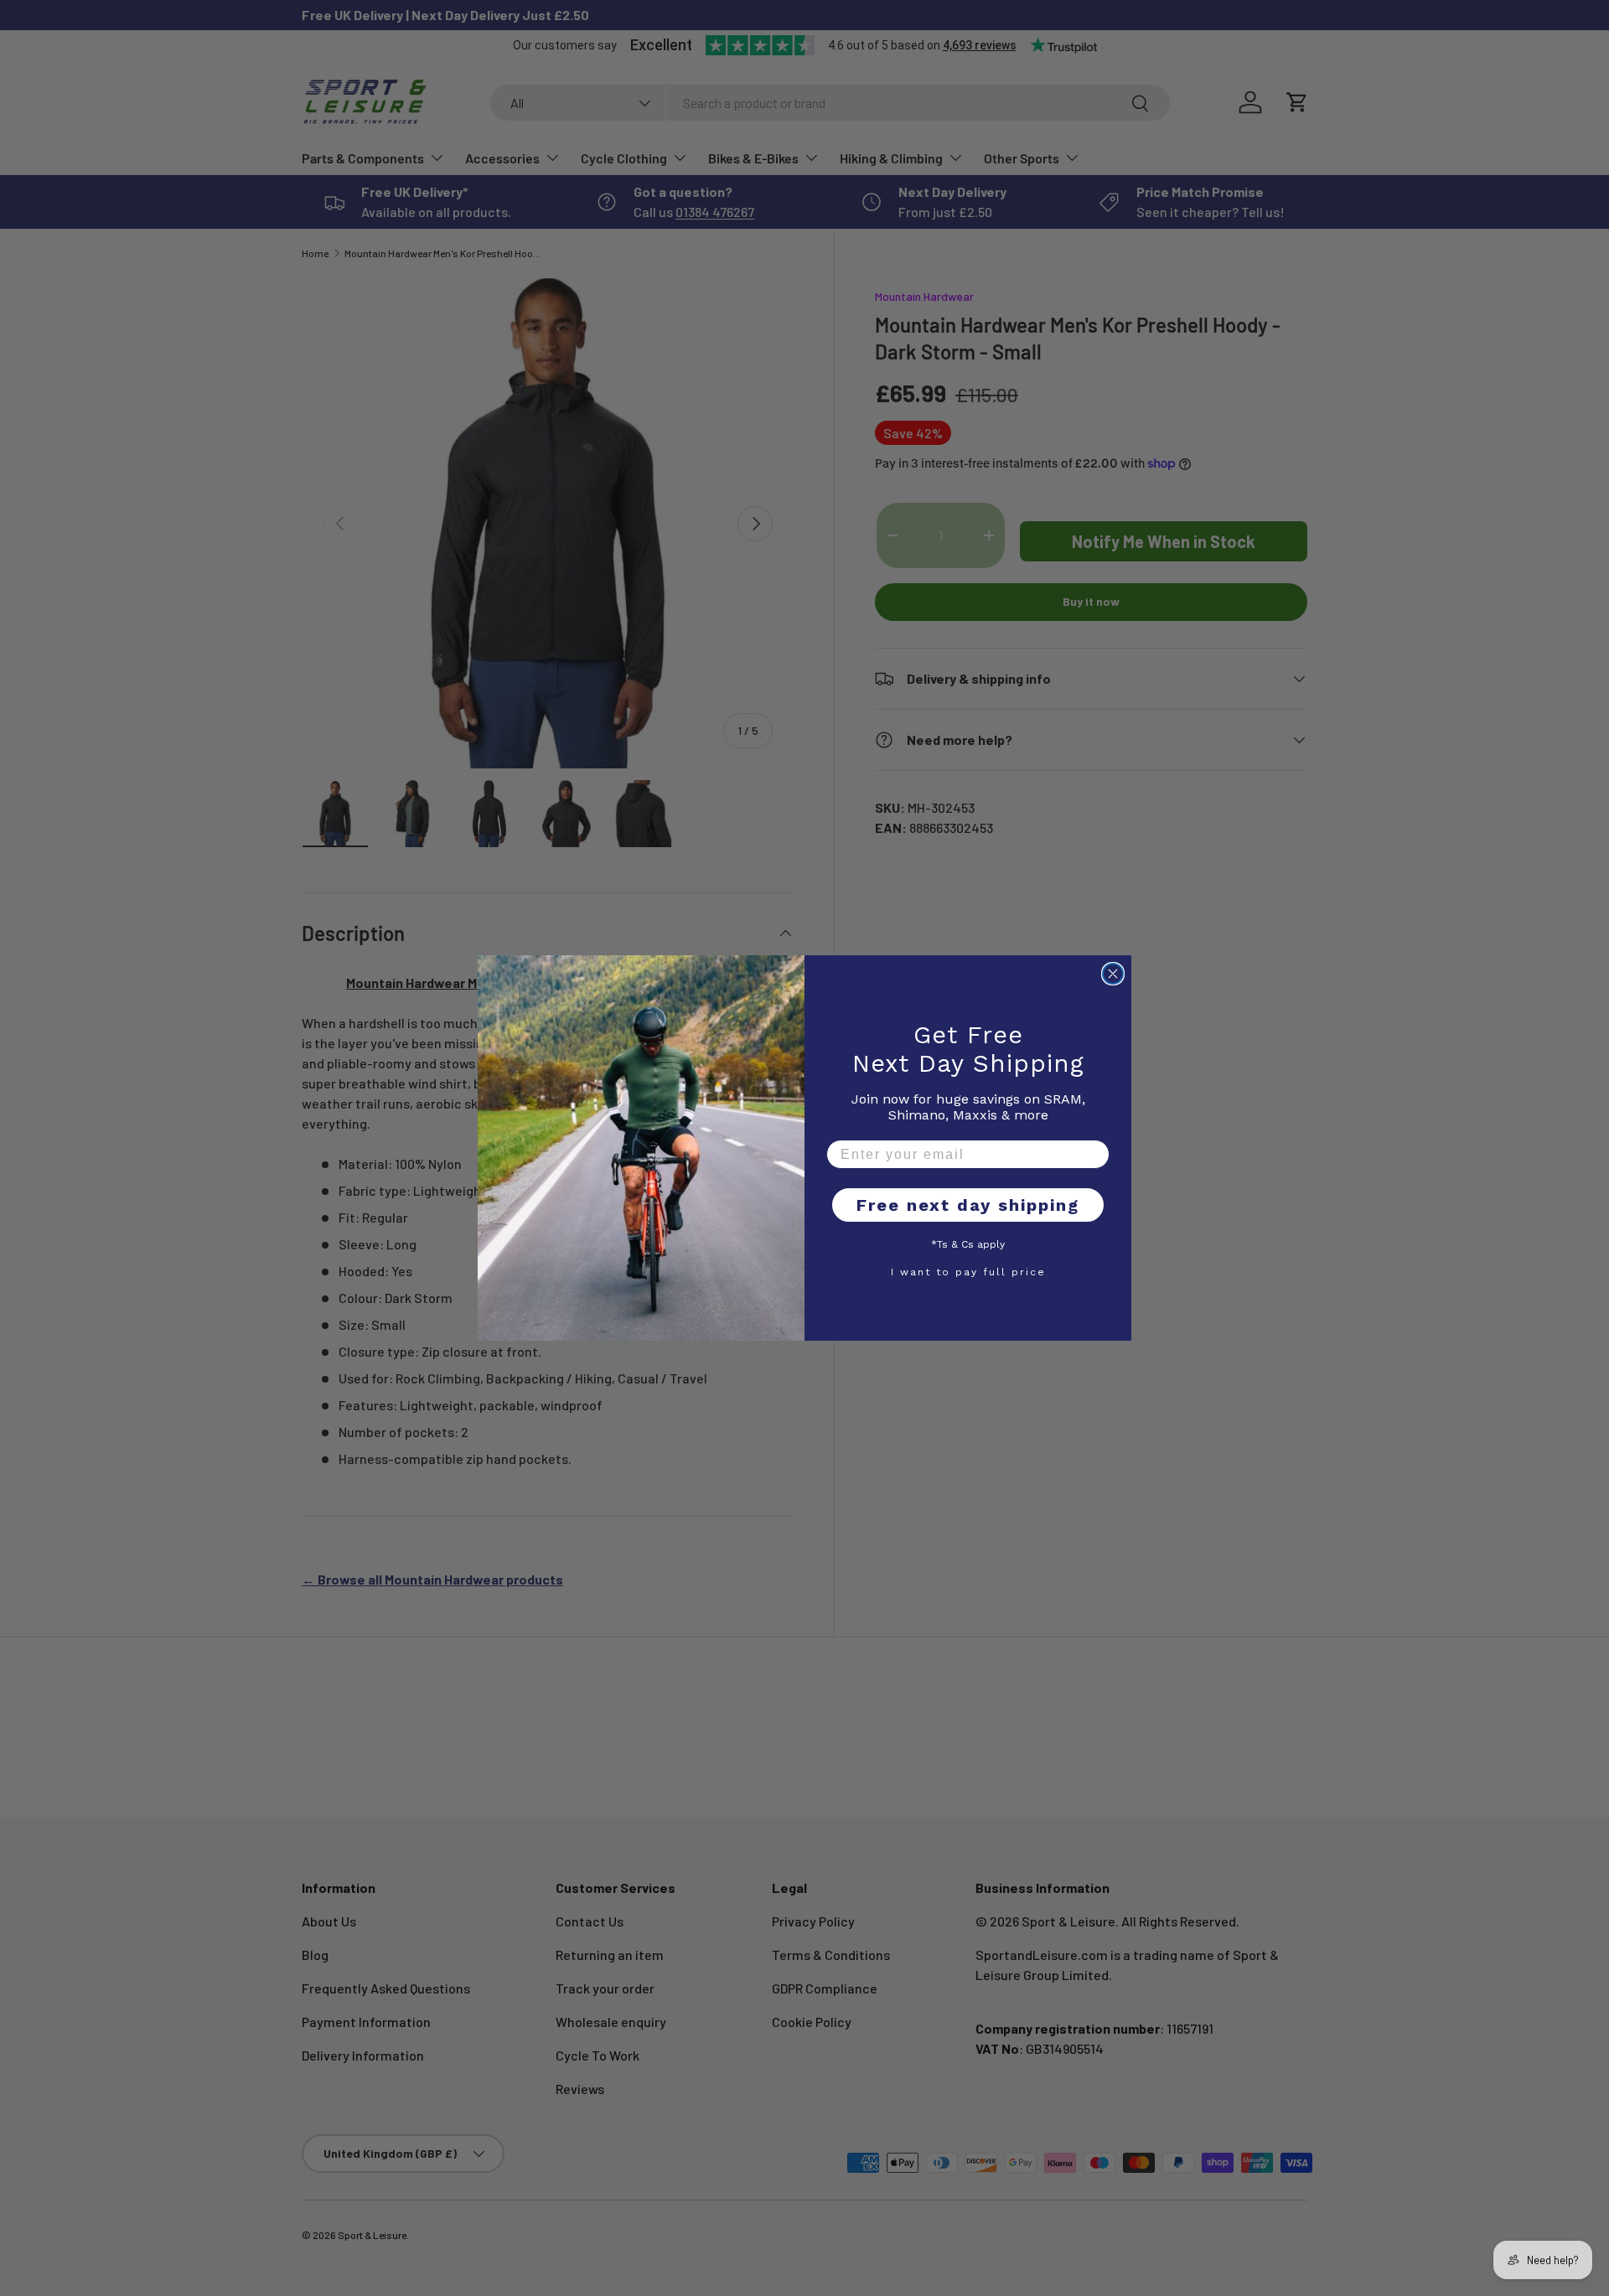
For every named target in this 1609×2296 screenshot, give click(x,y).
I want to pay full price (968, 1271)
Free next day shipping (968, 1205)
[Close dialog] (1113, 974)
